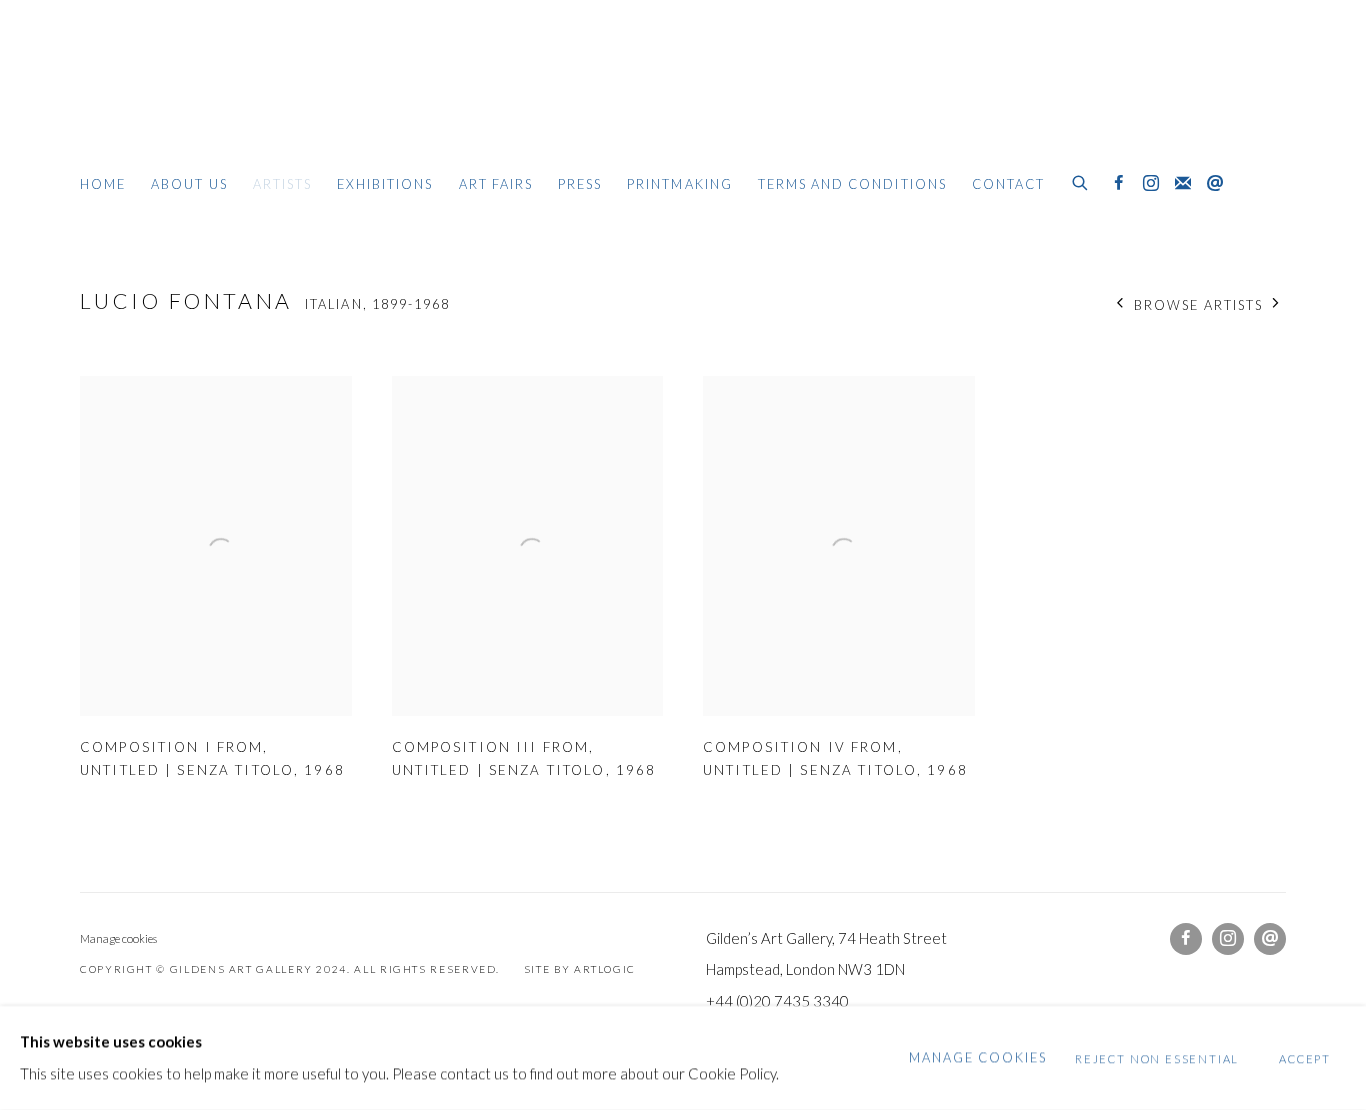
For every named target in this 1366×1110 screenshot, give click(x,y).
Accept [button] (1305, 1058)
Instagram (1151, 184)
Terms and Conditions (852, 184)
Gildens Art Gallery (140, 97)
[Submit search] (1081, 180)
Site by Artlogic (580, 969)
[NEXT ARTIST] (1276, 304)
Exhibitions (385, 184)
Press (580, 184)
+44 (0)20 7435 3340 (777, 1001)
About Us (189, 184)
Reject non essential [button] (1157, 1058)
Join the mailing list (1183, 184)
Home (103, 184)
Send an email (1215, 184)
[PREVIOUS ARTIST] (1120, 304)
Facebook (1119, 184)
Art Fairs (496, 184)
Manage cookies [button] (118, 938)
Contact (1008, 184)
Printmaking (680, 184)
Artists (282, 184)
